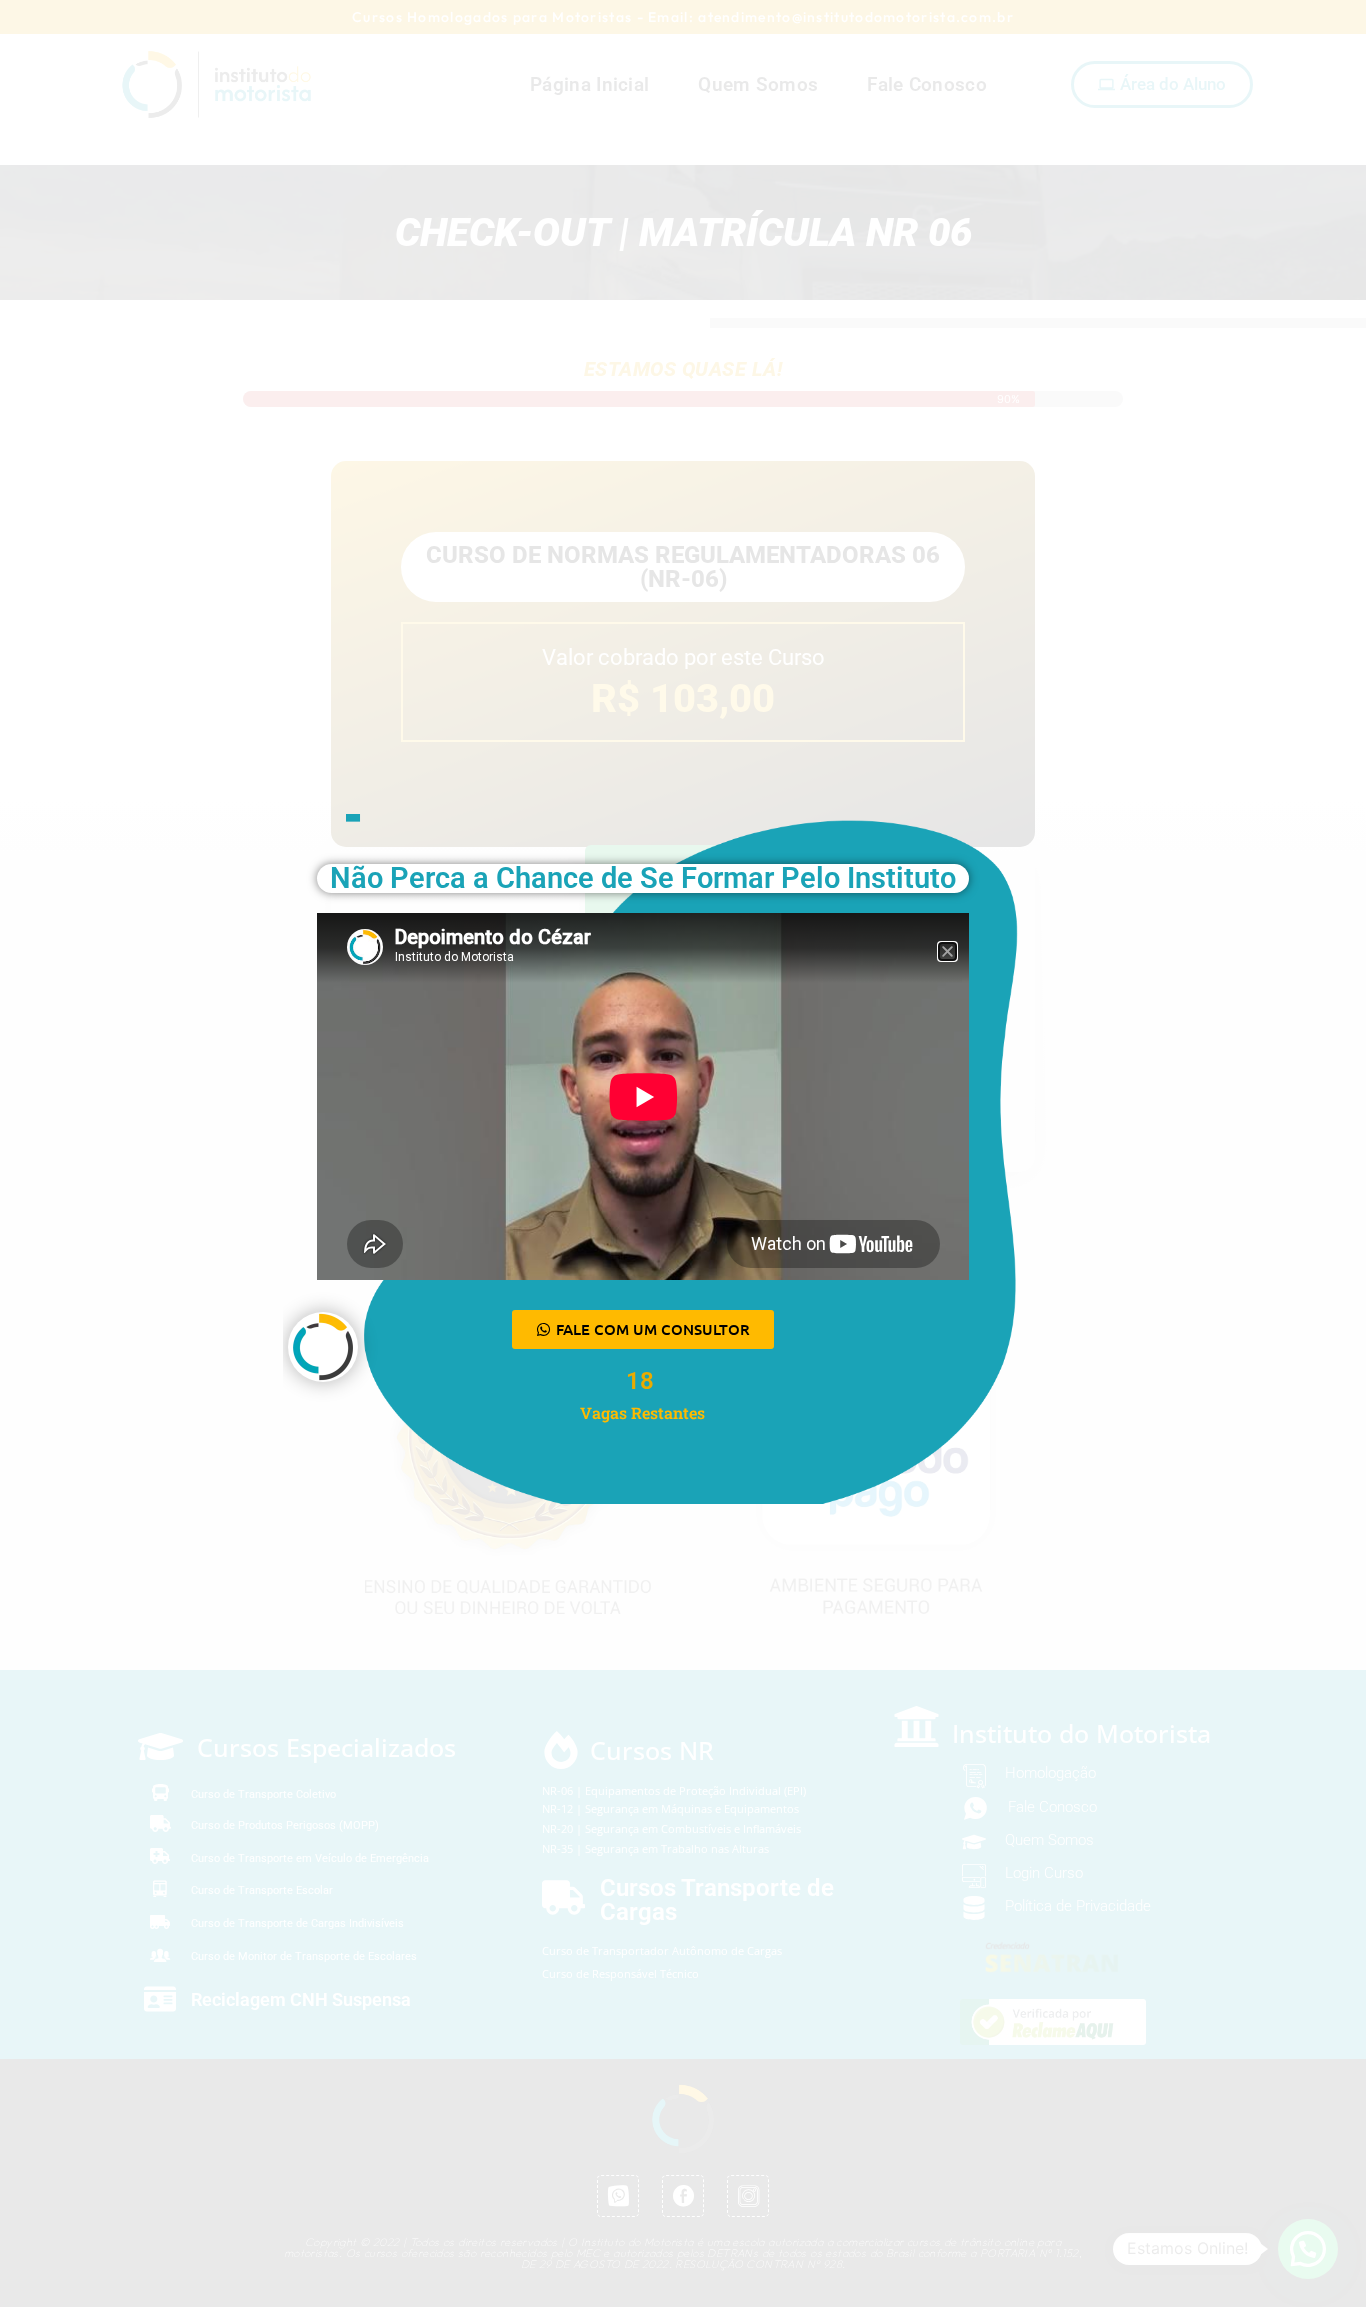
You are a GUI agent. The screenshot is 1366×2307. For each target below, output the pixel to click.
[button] (947, 951)
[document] (683, 1153)
